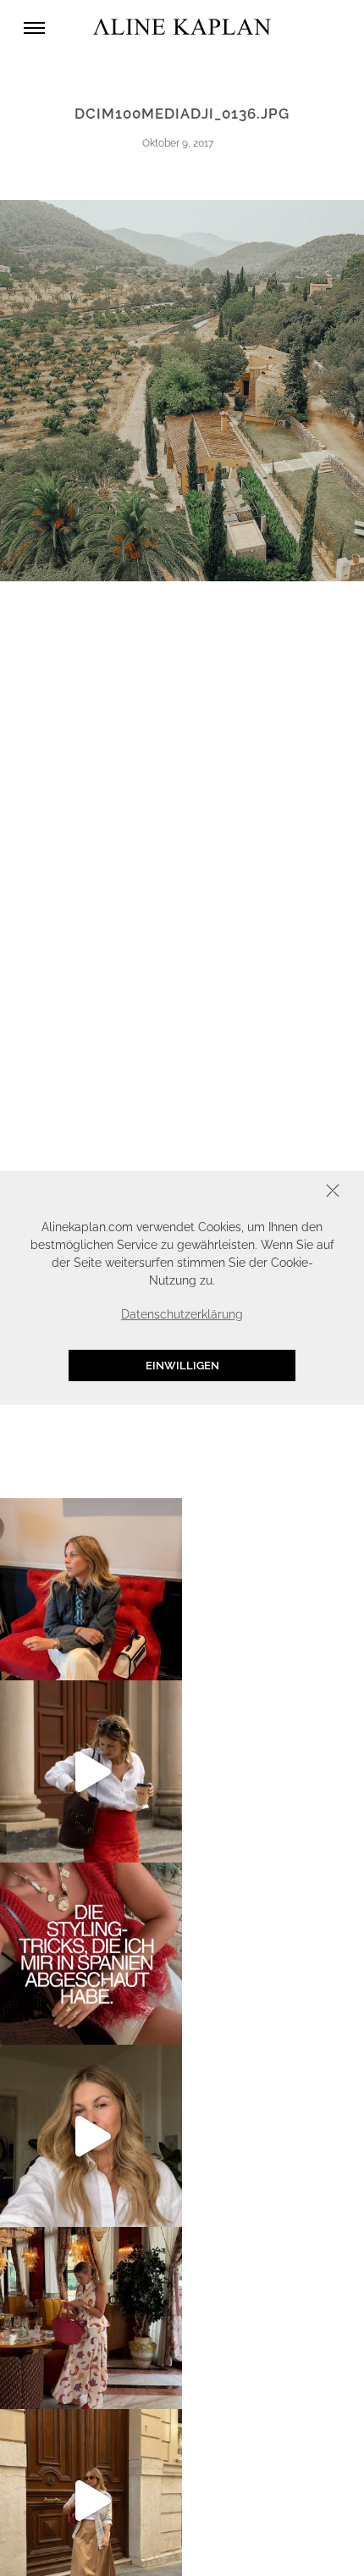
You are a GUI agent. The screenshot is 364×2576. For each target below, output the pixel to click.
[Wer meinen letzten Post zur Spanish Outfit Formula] (91, 1954)
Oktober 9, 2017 (178, 143)
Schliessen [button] (280, 1193)
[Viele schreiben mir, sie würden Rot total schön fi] (91, 1771)
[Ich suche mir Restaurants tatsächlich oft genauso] (91, 2318)
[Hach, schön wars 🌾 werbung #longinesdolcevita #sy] (91, 1589)
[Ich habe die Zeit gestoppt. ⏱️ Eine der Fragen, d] (91, 2136)
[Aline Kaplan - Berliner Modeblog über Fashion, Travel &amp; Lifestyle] (182, 28)
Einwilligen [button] (182, 1366)
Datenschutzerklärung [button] (182, 1314)
